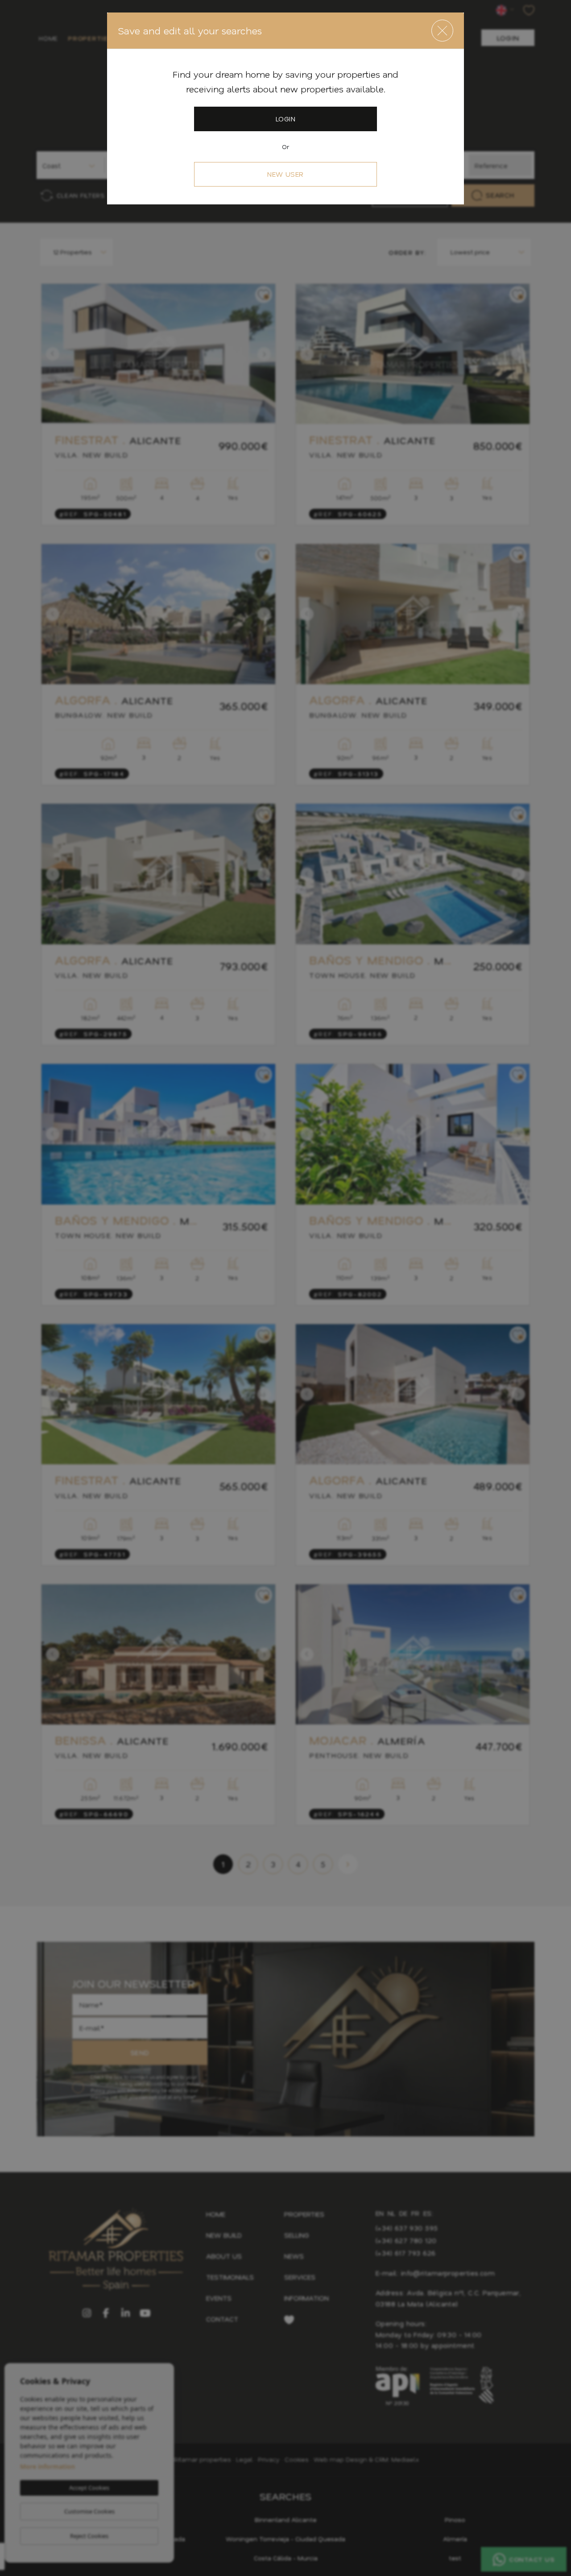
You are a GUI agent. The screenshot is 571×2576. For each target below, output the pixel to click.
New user (285, 174)
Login (285, 119)
